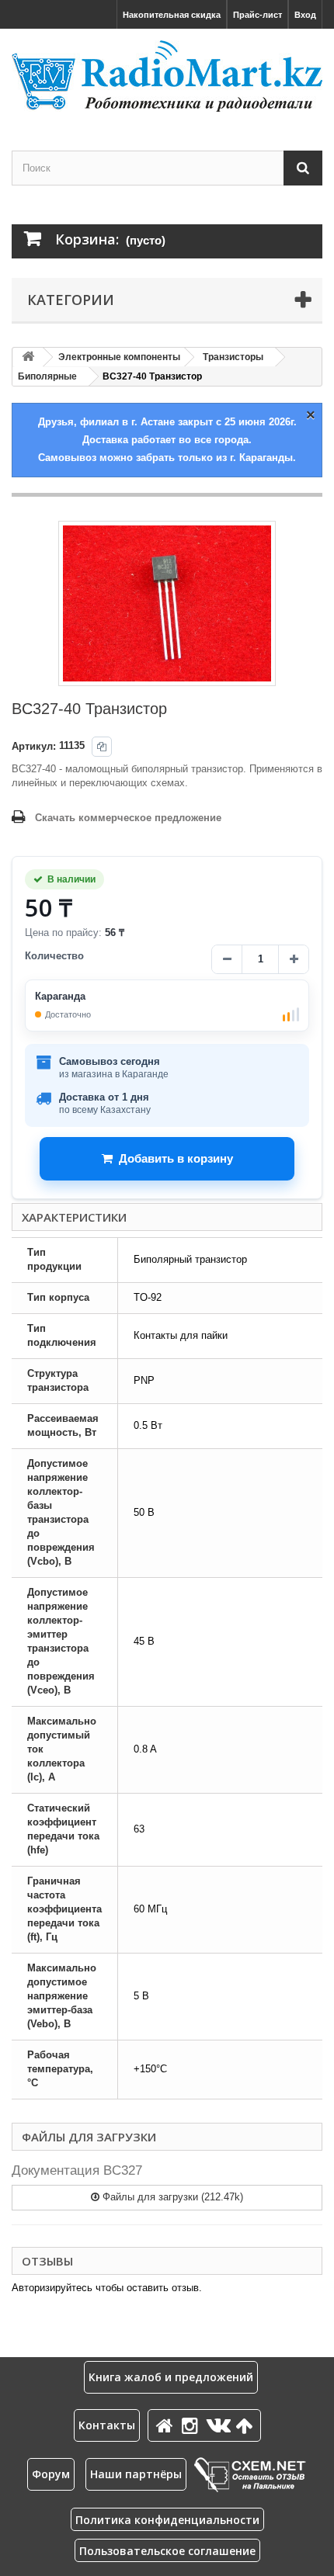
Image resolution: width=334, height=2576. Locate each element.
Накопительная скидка (172, 15)
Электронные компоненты (119, 357)
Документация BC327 (77, 2170)
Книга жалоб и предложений (171, 2377)
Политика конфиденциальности (167, 2520)
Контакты (107, 2425)
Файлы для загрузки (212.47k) (171, 2197)
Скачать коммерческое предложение (128, 818)
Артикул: (34, 746)
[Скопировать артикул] (102, 747)
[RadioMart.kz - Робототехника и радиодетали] (167, 76)
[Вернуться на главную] (28, 357)
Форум (51, 2474)
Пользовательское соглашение (167, 2551)
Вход (305, 15)
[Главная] (167, 2425)
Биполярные (47, 376)
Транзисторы (233, 357)
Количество (54, 956)
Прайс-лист (257, 15)
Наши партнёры (136, 2474)
